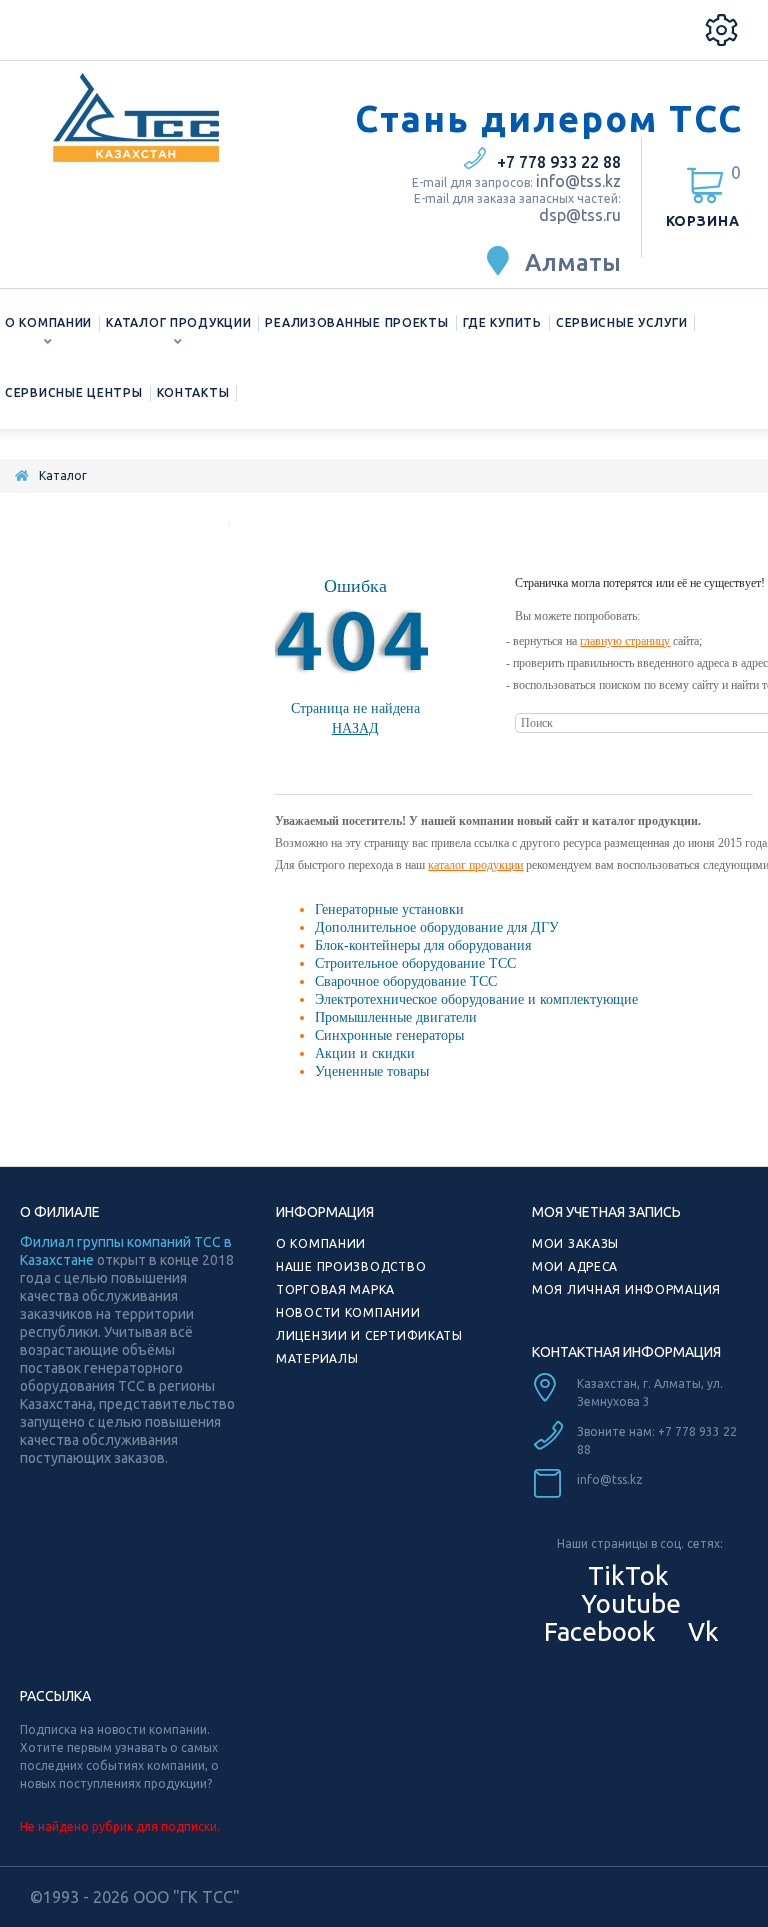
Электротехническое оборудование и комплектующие (476, 999)
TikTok (628, 1575)
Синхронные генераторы (389, 1035)
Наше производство (351, 1266)
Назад (355, 728)
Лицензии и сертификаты (369, 1335)
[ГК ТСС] (177, 117)
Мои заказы (575, 1243)
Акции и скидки (365, 1053)
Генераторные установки (389, 909)
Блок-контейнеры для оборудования (423, 945)
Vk (700, 1631)
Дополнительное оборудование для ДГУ (437, 927)
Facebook (597, 1631)
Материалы (317, 1358)
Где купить (502, 322)
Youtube (628, 1603)
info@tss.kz (578, 181)
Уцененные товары (372, 1071)
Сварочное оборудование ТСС (406, 981)
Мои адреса (575, 1266)
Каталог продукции (178, 322)
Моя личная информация (626, 1289)
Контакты (193, 392)
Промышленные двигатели (396, 1017)
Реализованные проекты (356, 322)
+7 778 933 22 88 (559, 162)
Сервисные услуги (622, 322)
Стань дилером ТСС (549, 119)
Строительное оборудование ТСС (415, 963)
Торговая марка (335, 1289)
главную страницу (625, 641)
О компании (48, 322)
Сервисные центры (74, 392)
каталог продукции (475, 865)
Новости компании (348, 1312)
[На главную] (22, 475)
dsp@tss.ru (580, 215)
